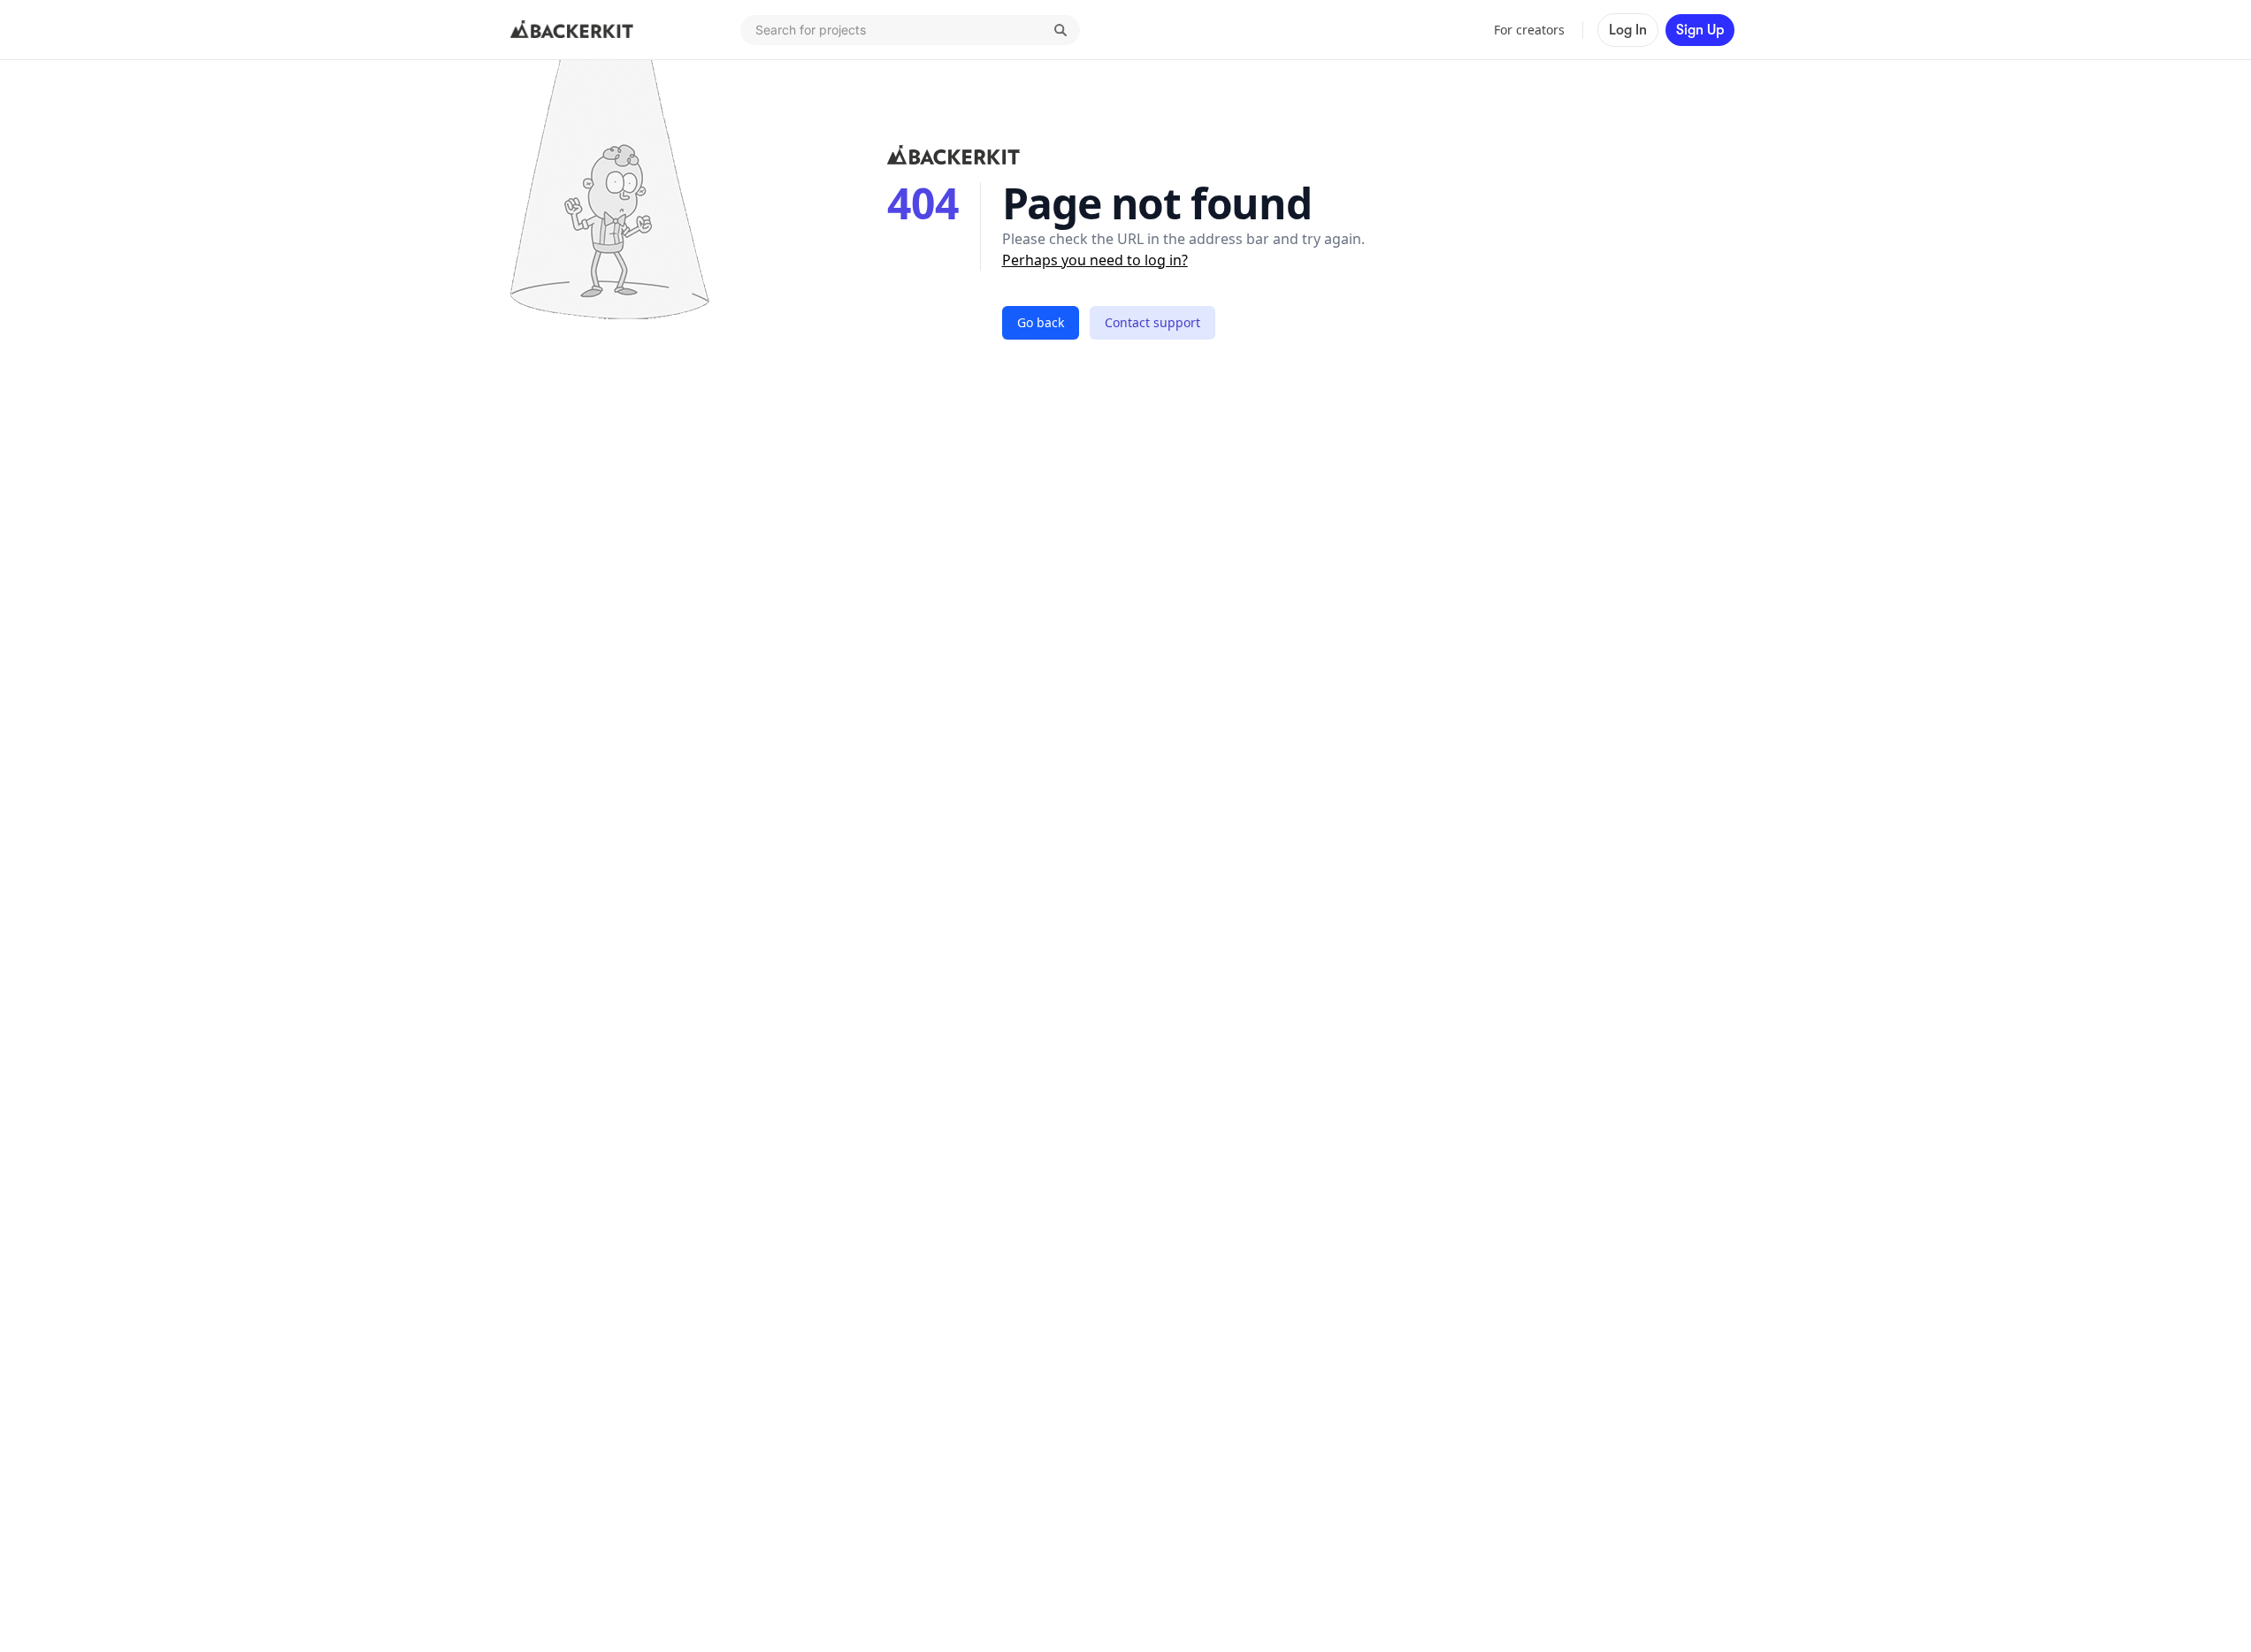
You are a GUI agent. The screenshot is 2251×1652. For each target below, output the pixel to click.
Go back (1041, 322)
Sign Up (1700, 30)
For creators (1529, 30)
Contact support (1152, 322)
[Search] (1060, 30)
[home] (572, 30)
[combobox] (910, 30)
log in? (1166, 260)
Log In (1628, 30)
